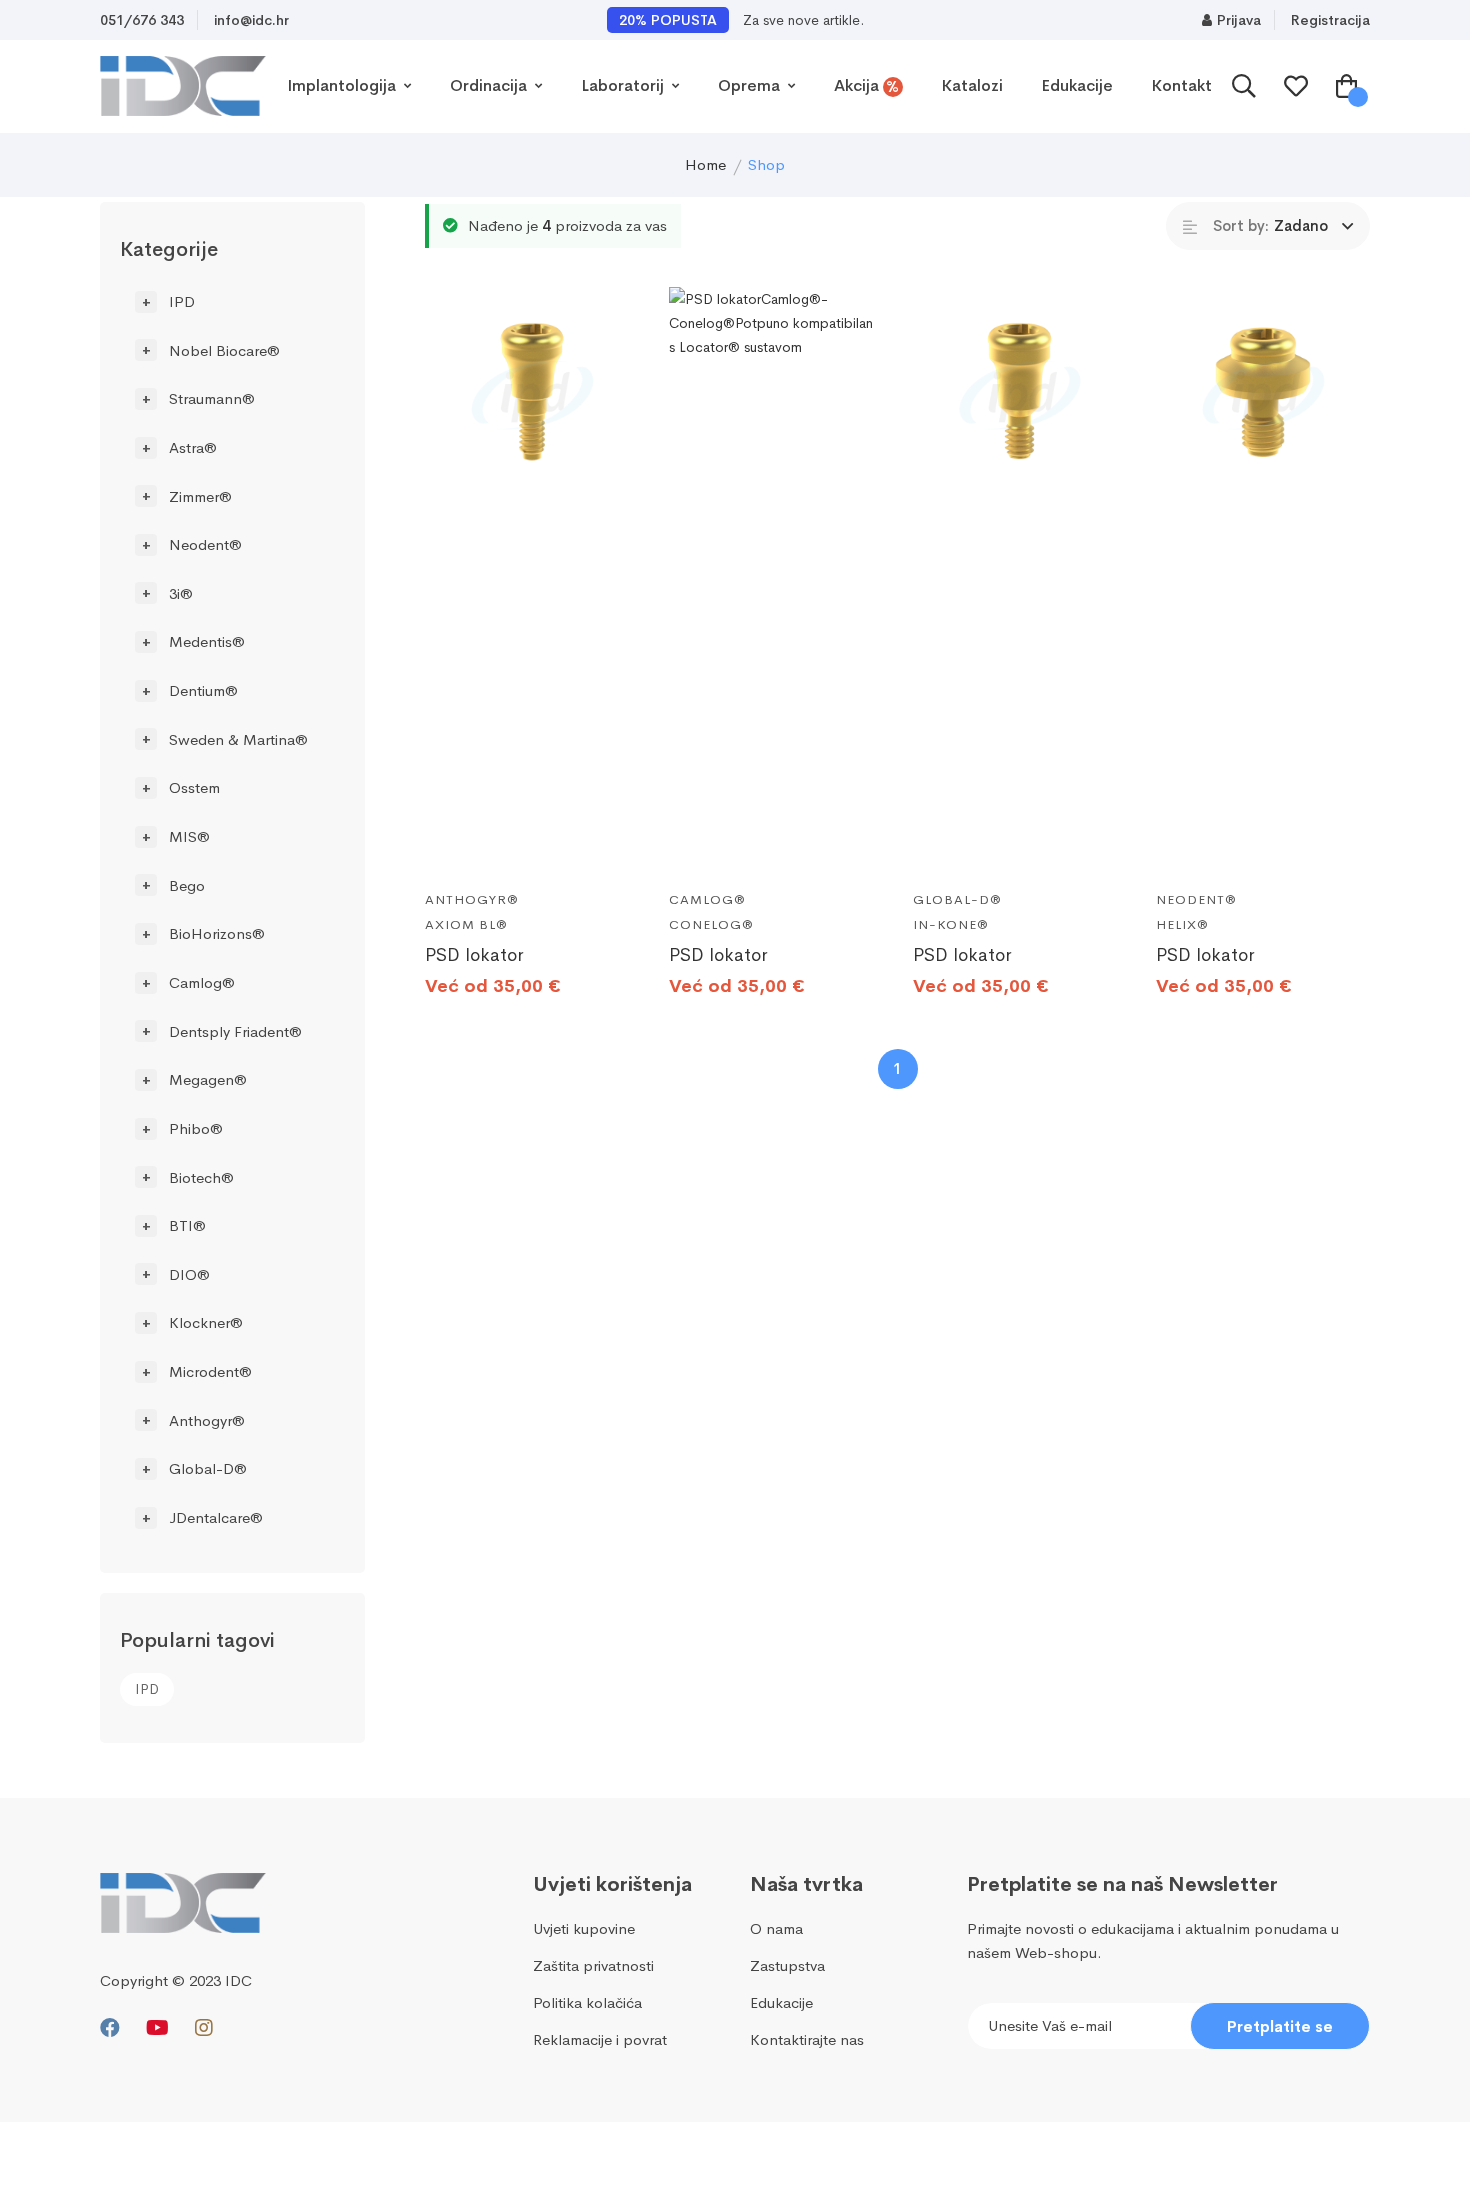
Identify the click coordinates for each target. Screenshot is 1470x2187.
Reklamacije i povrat (600, 2039)
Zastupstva (787, 1965)
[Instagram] (204, 2028)
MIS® (189, 836)
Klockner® (206, 1322)
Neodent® (205, 544)
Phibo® (196, 1128)
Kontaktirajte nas (807, 2039)
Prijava (1239, 20)
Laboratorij (624, 85)
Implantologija (343, 85)
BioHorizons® (217, 933)
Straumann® (212, 398)
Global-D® (208, 1468)
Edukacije (1077, 85)
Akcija (867, 86)
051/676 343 (142, 20)
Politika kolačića (587, 2002)
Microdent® (210, 1371)
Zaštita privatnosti (593, 1965)
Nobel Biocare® (224, 349)
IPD (182, 301)
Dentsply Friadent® (235, 1030)
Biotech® (201, 1176)
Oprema (751, 85)
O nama (776, 1928)
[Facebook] (110, 2028)
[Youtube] (157, 2028)
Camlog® (202, 982)
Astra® (193, 447)
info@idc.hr (251, 20)
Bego (187, 884)
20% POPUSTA (668, 20)
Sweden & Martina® (238, 738)
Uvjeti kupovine (584, 1928)
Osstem (194, 787)
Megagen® (208, 1079)
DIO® (189, 1273)
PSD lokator (474, 955)
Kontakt (1181, 85)
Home (705, 164)
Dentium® (203, 690)
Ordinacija (490, 85)
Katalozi (972, 85)
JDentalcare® (216, 1517)
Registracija (1330, 20)
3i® (181, 592)
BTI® (187, 1225)
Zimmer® (200, 495)
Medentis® (207, 641)
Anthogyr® (207, 1419)
